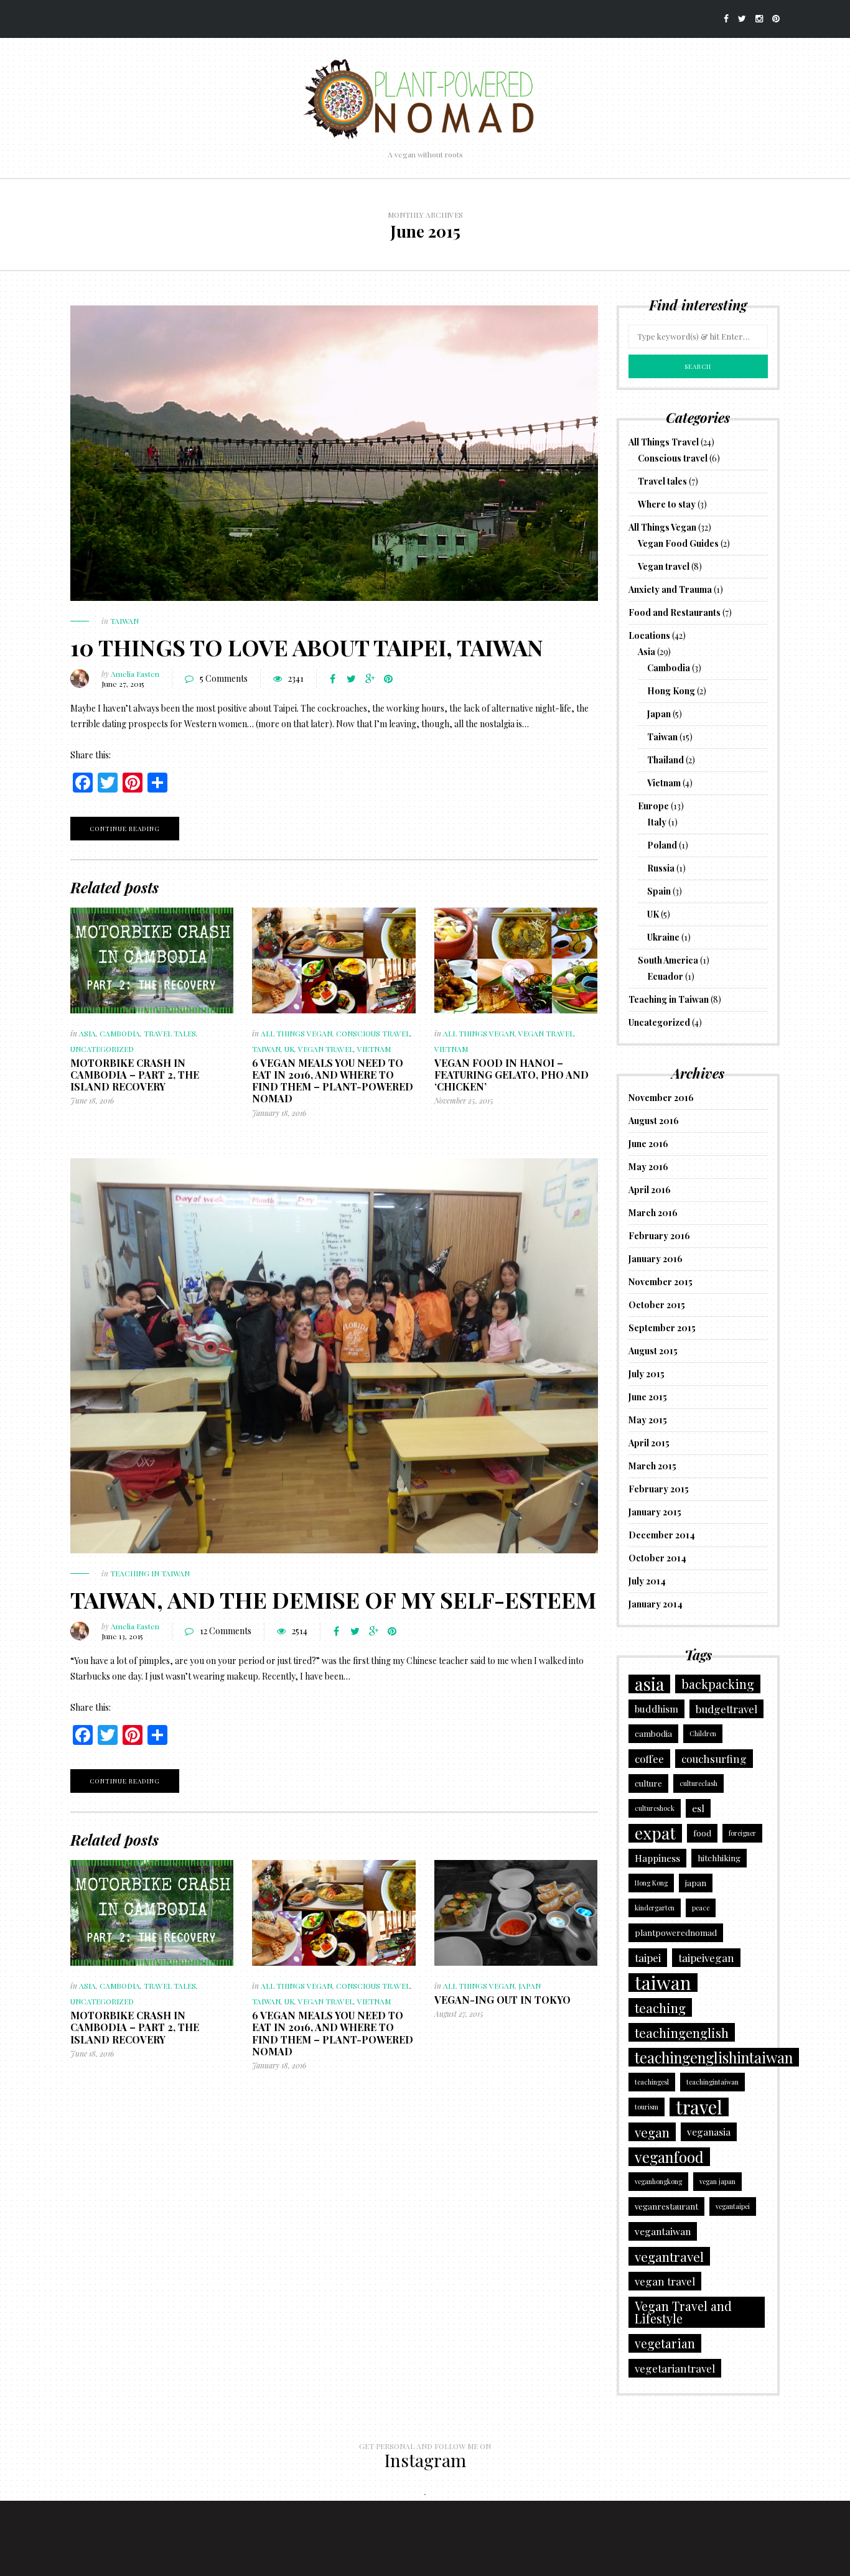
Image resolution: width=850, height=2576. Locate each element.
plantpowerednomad (676, 1932)
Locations (649, 635)
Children (703, 1733)
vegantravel (669, 2256)
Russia (661, 868)
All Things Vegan (297, 1033)
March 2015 (652, 1466)
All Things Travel (664, 442)
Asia (87, 1033)
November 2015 (661, 1282)
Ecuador (665, 976)
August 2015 (653, 1351)
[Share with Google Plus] (370, 679)
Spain (659, 891)
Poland (662, 845)
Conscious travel (373, 1033)
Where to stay (667, 504)
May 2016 (648, 1167)
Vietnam (374, 1049)
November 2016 (661, 1098)
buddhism (656, 1709)
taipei (648, 1957)
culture (648, 1783)
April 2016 (650, 1190)
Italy (657, 822)
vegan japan (717, 2181)
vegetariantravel (675, 2368)
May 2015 (648, 1420)
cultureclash (698, 1783)
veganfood (669, 2157)
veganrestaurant (666, 2206)
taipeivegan (706, 1957)
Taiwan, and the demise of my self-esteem (333, 1599)
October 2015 (657, 1305)
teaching (660, 2007)
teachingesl (652, 2082)
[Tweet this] (351, 679)
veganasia (709, 2132)
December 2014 (662, 1535)
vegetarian (665, 2343)
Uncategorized (102, 1049)
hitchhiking (719, 1858)
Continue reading (125, 829)
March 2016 (653, 1213)
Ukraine (663, 937)
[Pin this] (388, 679)
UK (289, 1049)
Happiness (657, 1858)
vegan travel (665, 2281)
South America (668, 960)
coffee (649, 1758)
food (702, 1833)
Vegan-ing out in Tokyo (502, 2000)
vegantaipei (733, 2206)
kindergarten (655, 1908)
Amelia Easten (135, 674)
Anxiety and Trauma (670, 589)
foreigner (742, 1833)
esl (698, 1808)
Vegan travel (326, 1049)
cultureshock (655, 1808)
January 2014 (656, 1604)
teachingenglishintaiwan (714, 2057)
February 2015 (659, 1489)
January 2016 (656, 1259)
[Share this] (332, 679)
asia (649, 1684)
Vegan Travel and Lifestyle (683, 2312)
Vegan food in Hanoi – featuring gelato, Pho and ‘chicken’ (511, 1075)
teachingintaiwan (712, 2082)
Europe (653, 806)
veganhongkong (658, 2181)
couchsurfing (714, 1758)
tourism (647, 2107)
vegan (652, 2132)
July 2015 (647, 1374)
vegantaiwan (663, 2231)
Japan (530, 1986)
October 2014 (657, 1558)
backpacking (718, 1684)
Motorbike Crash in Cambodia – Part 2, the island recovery (135, 1075)
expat (655, 1833)
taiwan (663, 1983)
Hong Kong (671, 691)
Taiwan (124, 621)
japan (696, 1883)
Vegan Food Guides (678, 543)
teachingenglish (682, 2032)
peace (701, 1908)
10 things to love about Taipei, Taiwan (307, 647)
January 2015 (655, 1512)
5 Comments (224, 678)
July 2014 (647, 1581)
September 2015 (662, 1328)
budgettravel (726, 1709)
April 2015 (649, 1443)
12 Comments (226, 1631)
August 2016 (654, 1121)
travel (699, 2107)
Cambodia (120, 1033)
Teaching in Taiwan (150, 1573)
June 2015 (648, 1397)
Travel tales (170, 1033)
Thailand (666, 760)
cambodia (653, 1733)
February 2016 (659, 1236)
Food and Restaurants (675, 612)
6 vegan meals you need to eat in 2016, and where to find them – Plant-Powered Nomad (333, 1081)
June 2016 (648, 1144)
